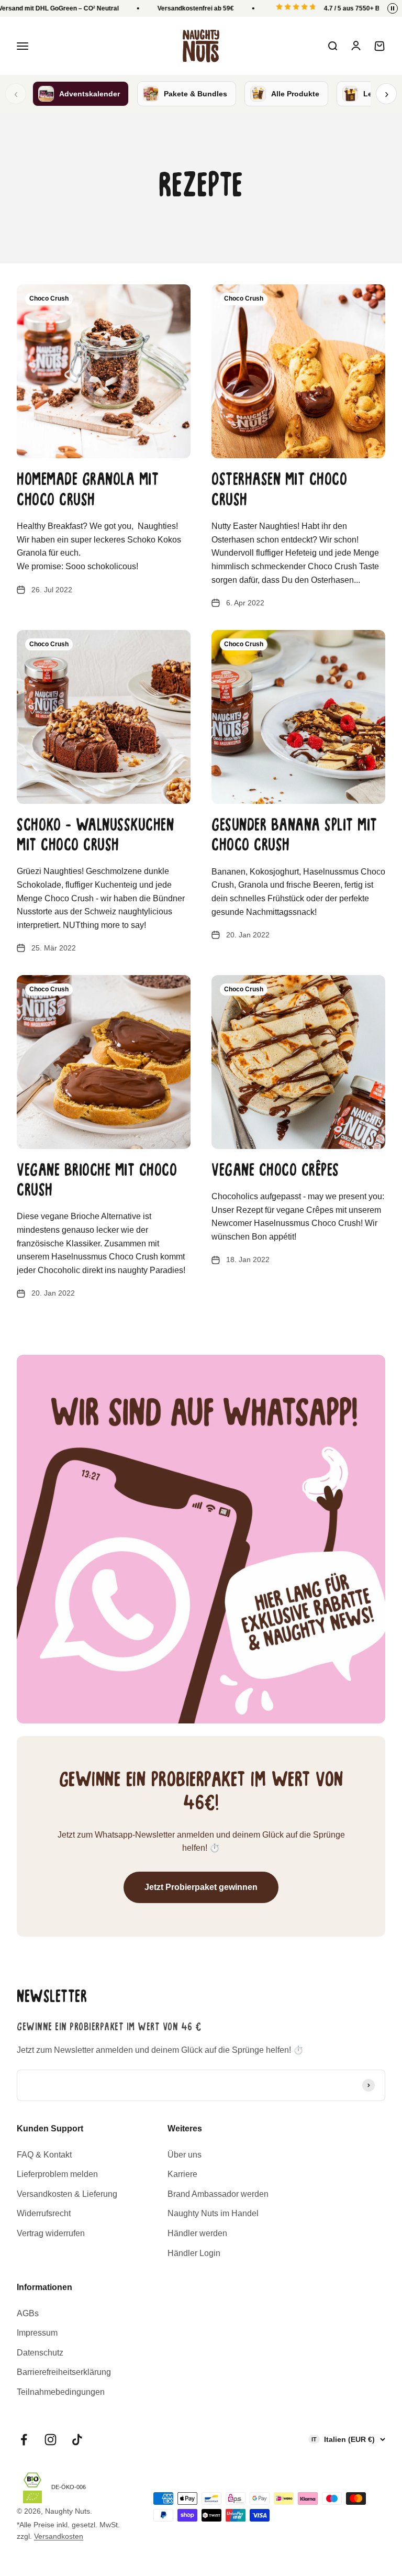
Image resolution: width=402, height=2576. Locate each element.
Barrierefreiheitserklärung (64, 2372)
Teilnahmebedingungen (61, 2392)
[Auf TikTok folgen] (77, 2440)
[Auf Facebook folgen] (24, 2440)
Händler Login (194, 2253)
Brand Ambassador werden (218, 2194)
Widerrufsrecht (44, 2213)
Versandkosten (59, 2536)
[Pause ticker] (393, 8)
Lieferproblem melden (57, 2174)
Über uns (185, 2155)
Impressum (37, 2333)
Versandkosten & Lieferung (67, 2194)
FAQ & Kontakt (44, 2155)
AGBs (28, 2313)
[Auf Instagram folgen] (51, 2440)
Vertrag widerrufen (51, 2233)
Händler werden (197, 2233)
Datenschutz (40, 2353)
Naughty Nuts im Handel (213, 2213)
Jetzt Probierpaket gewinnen (201, 1887)
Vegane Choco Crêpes (275, 1171)
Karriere (182, 2174)
